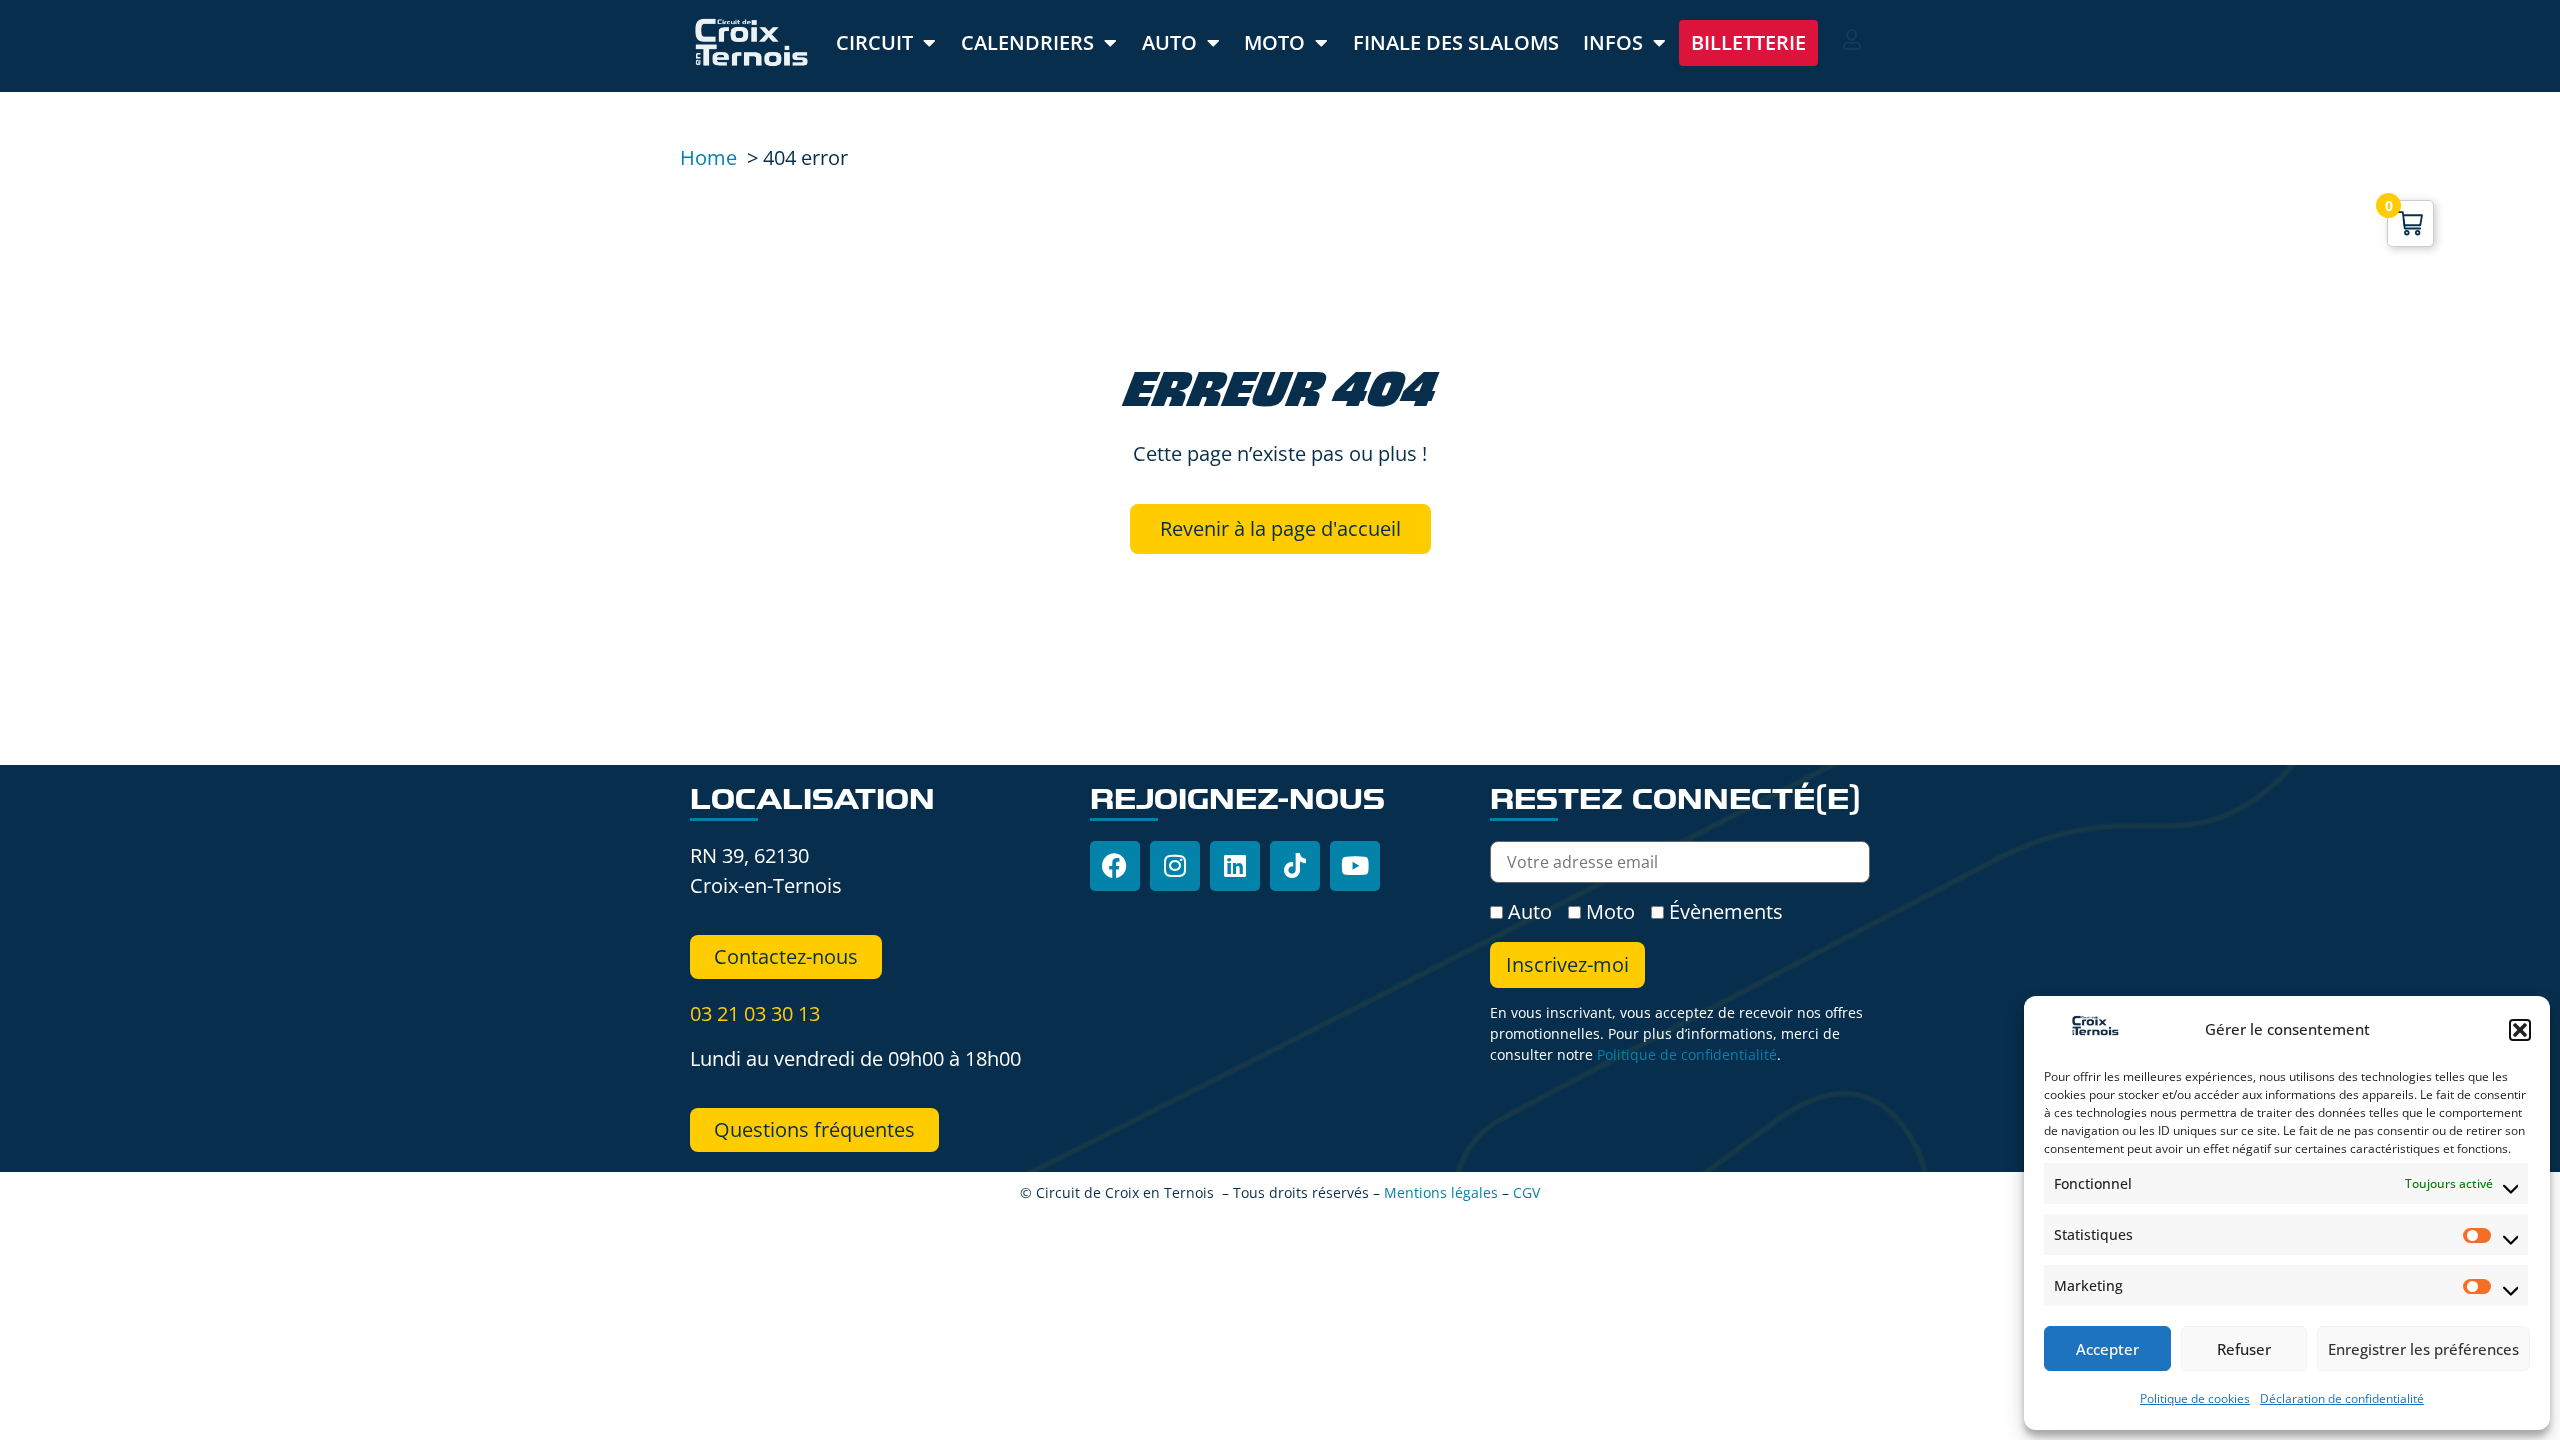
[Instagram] (1175, 866)
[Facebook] (1115, 866)
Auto (1169, 42)
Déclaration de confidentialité (2342, 1398)
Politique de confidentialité (1687, 1054)
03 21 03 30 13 (755, 1013)
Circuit (874, 42)
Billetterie (1748, 42)
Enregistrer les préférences (2423, 1349)
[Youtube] (1355, 866)
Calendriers (1027, 42)
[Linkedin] (1235, 866)
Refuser (2244, 1349)
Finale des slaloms (1456, 42)
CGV (1526, 1192)
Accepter (2107, 1349)
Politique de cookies (2195, 1398)
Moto (1274, 42)
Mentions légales (1441, 1192)
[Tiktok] (1295, 866)
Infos (1613, 42)
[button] (2520, 1030)
